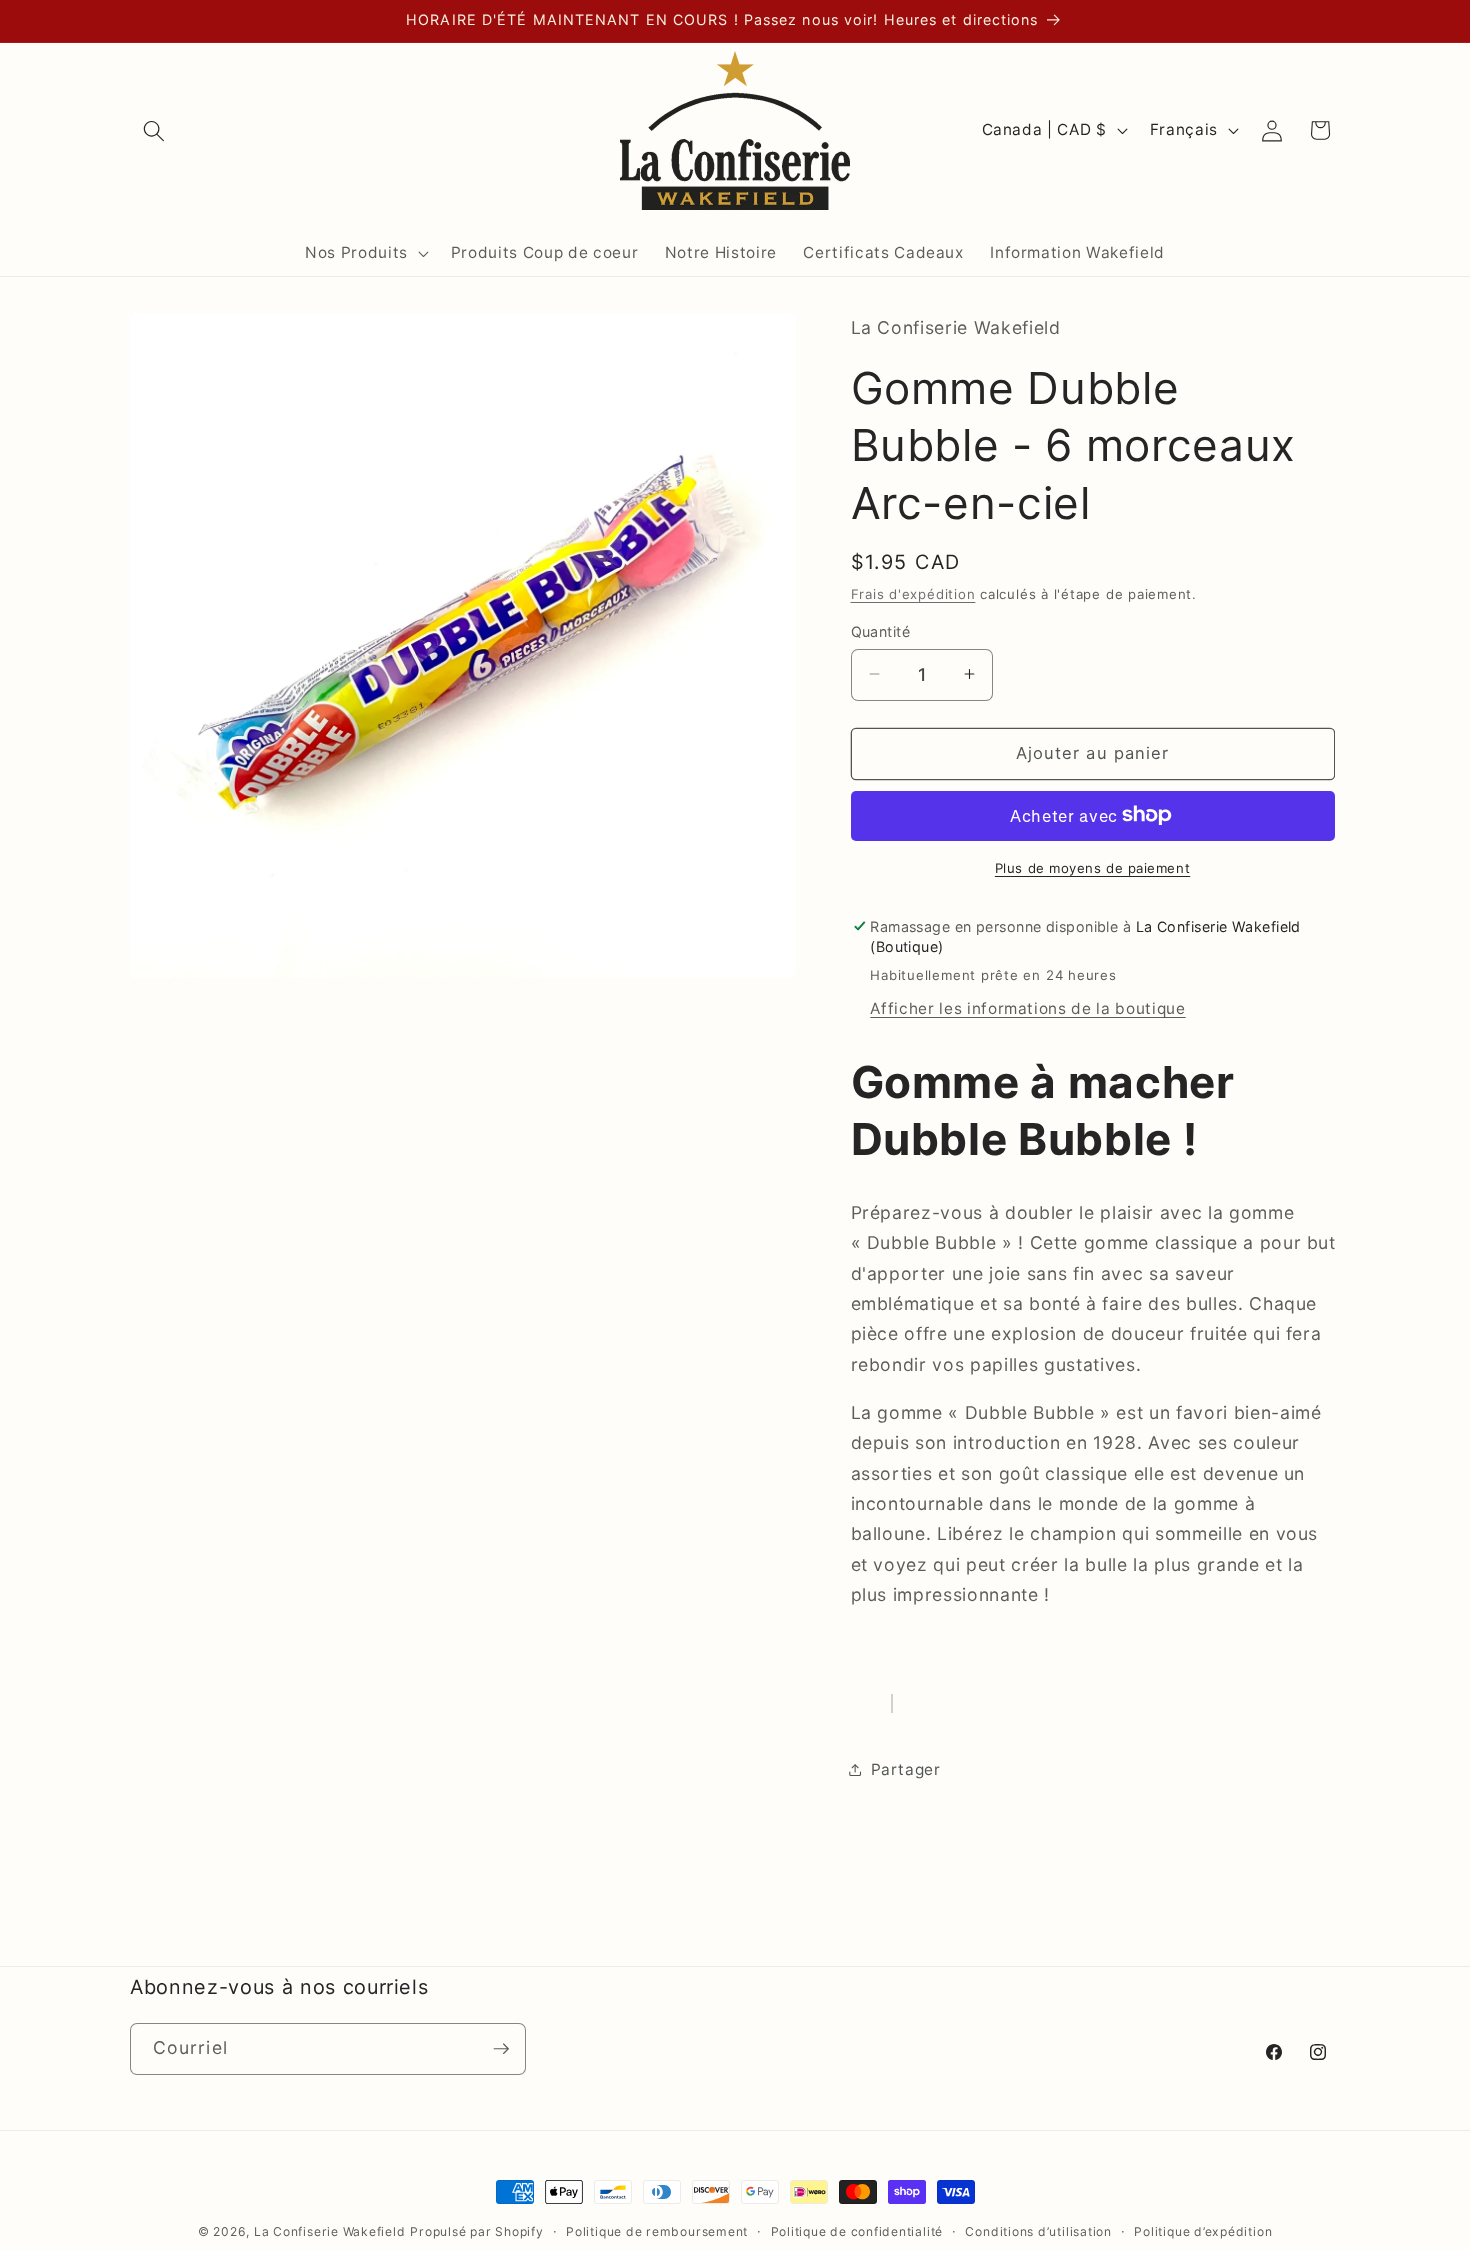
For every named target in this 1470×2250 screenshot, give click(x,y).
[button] (154, 130)
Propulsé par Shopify (476, 2231)
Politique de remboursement (657, 2231)
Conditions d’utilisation (1038, 2231)
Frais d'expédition (913, 593)
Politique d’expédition (1203, 2231)
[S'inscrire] (501, 2049)
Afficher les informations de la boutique (1027, 1007)
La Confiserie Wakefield (330, 2231)
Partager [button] (906, 1768)
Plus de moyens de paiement (1092, 867)
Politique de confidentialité (857, 2231)
